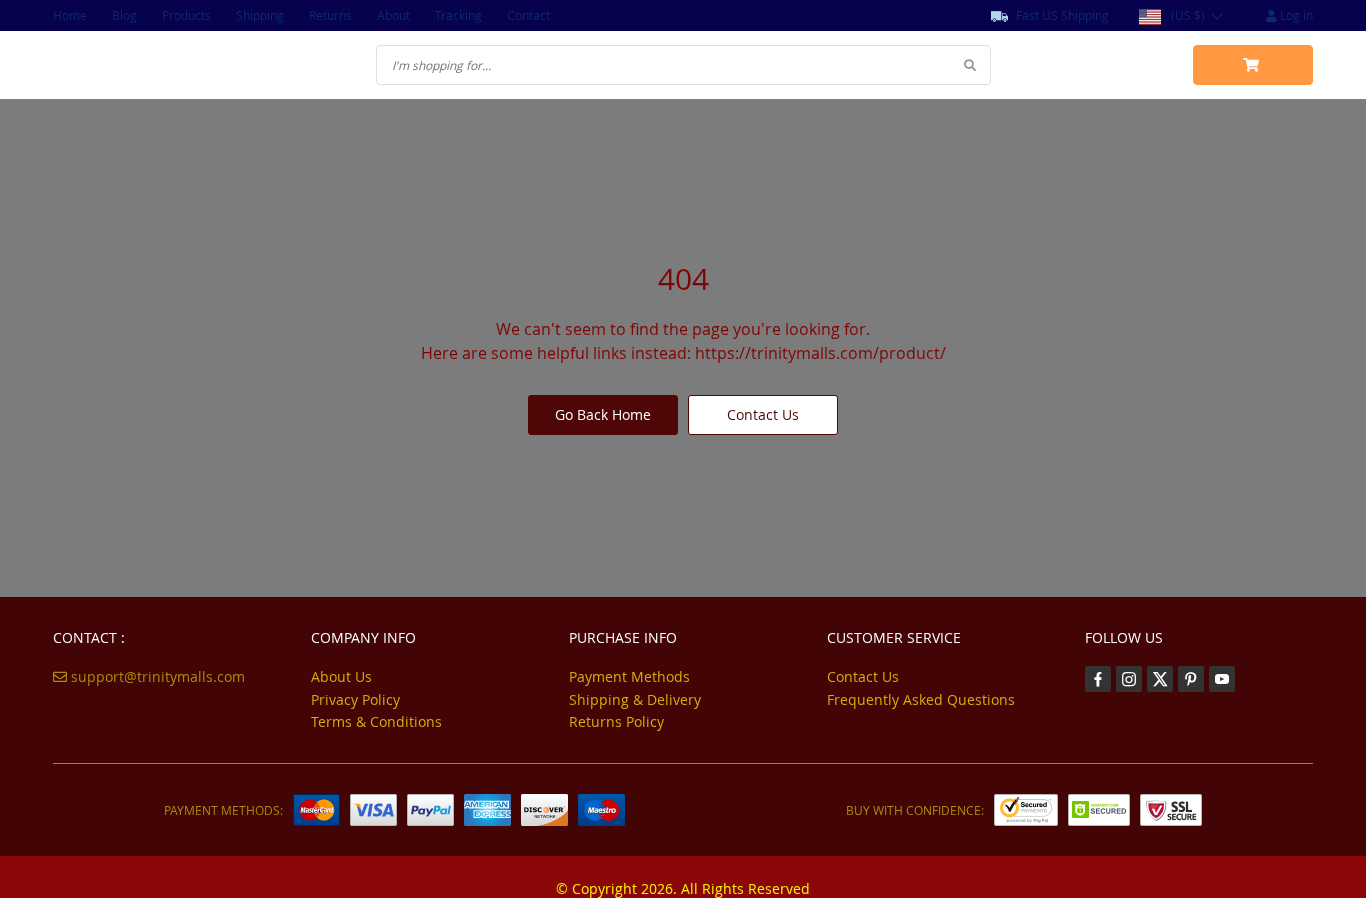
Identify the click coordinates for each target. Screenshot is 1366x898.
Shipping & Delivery (635, 699)
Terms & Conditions (376, 721)
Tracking (458, 15)
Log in (1295, 15)
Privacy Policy (355, 699)
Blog (124, 15)
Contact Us (763, 414)
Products (186, 15)
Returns (330, 15)
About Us (341, 676)
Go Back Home (603, 414)
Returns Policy (616, 721)
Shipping (260, 15)
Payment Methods (629, 676)
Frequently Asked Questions (921, 699)
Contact (528, 15)
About (393, 15)
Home (70, 15)
